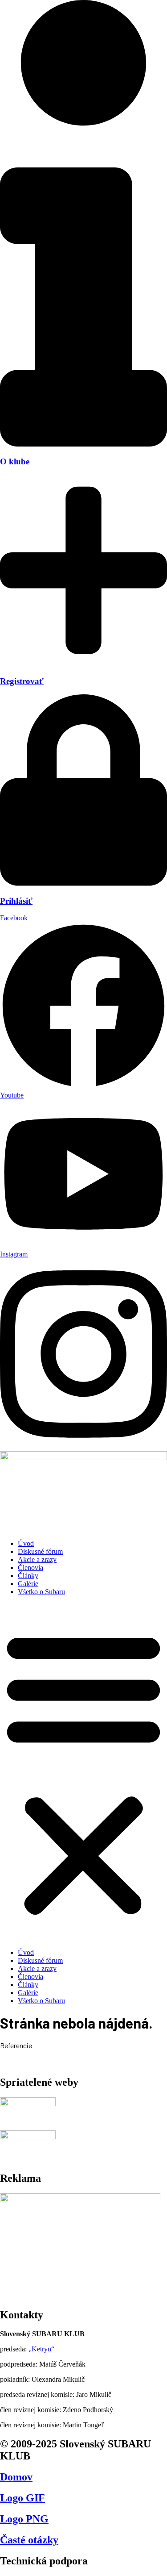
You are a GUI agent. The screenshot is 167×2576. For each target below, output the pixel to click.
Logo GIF (22, 2498)
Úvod (26, 1543)
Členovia (31, 1568)
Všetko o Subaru (41, 1592)
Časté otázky (29, 2540)
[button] (83, 1772)
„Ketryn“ (41, 2349)
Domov (16, 2477)
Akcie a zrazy (37, 1559)
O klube (15, 461)
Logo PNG (24, 2519)
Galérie (28, 1584)
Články (28, 1576)
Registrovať (22, 681)
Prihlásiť (16, 901)
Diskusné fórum (40, 1551)
